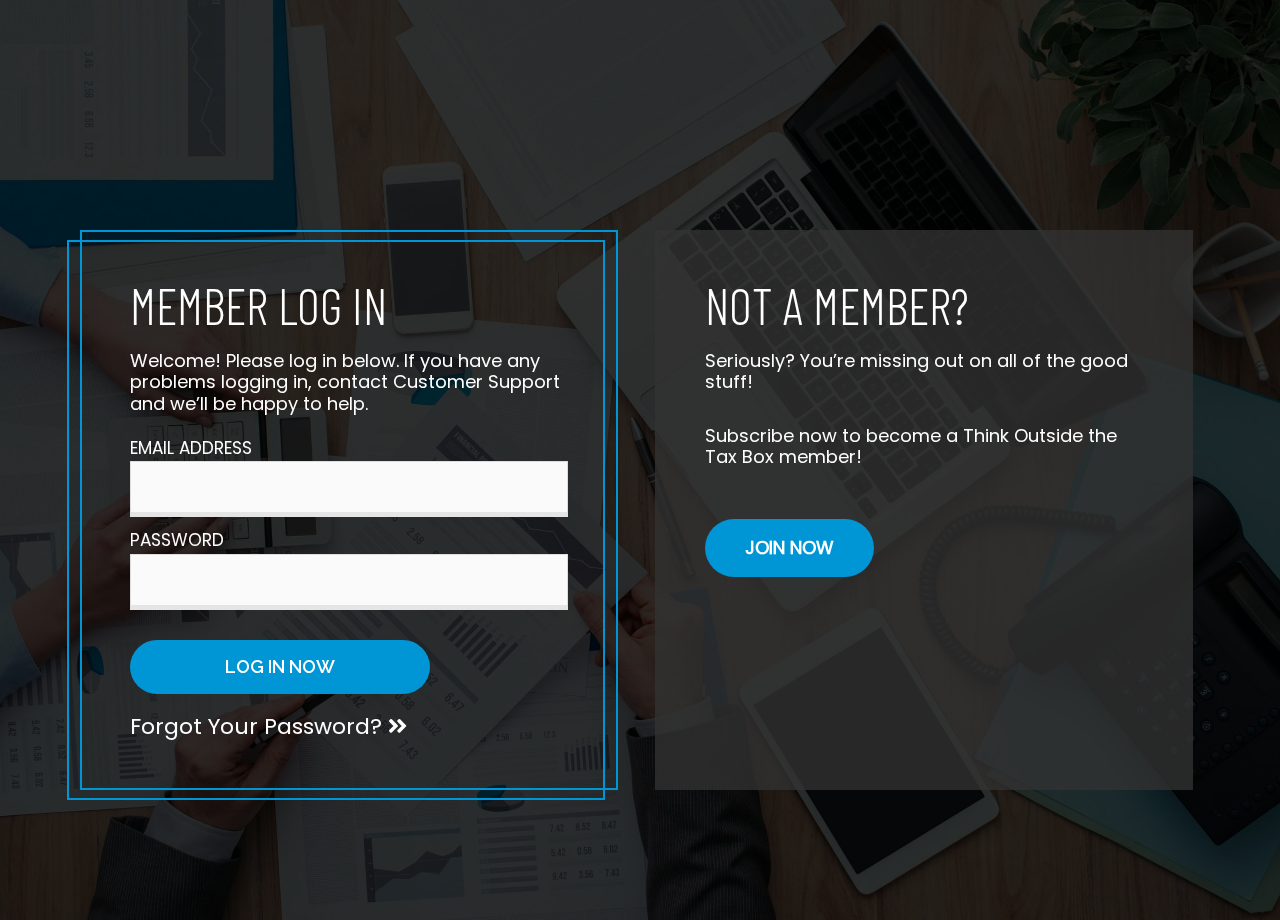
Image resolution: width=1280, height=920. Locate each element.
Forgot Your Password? (259, 726)
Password (177, 540)
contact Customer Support (438, 381)
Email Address (191, 448)
